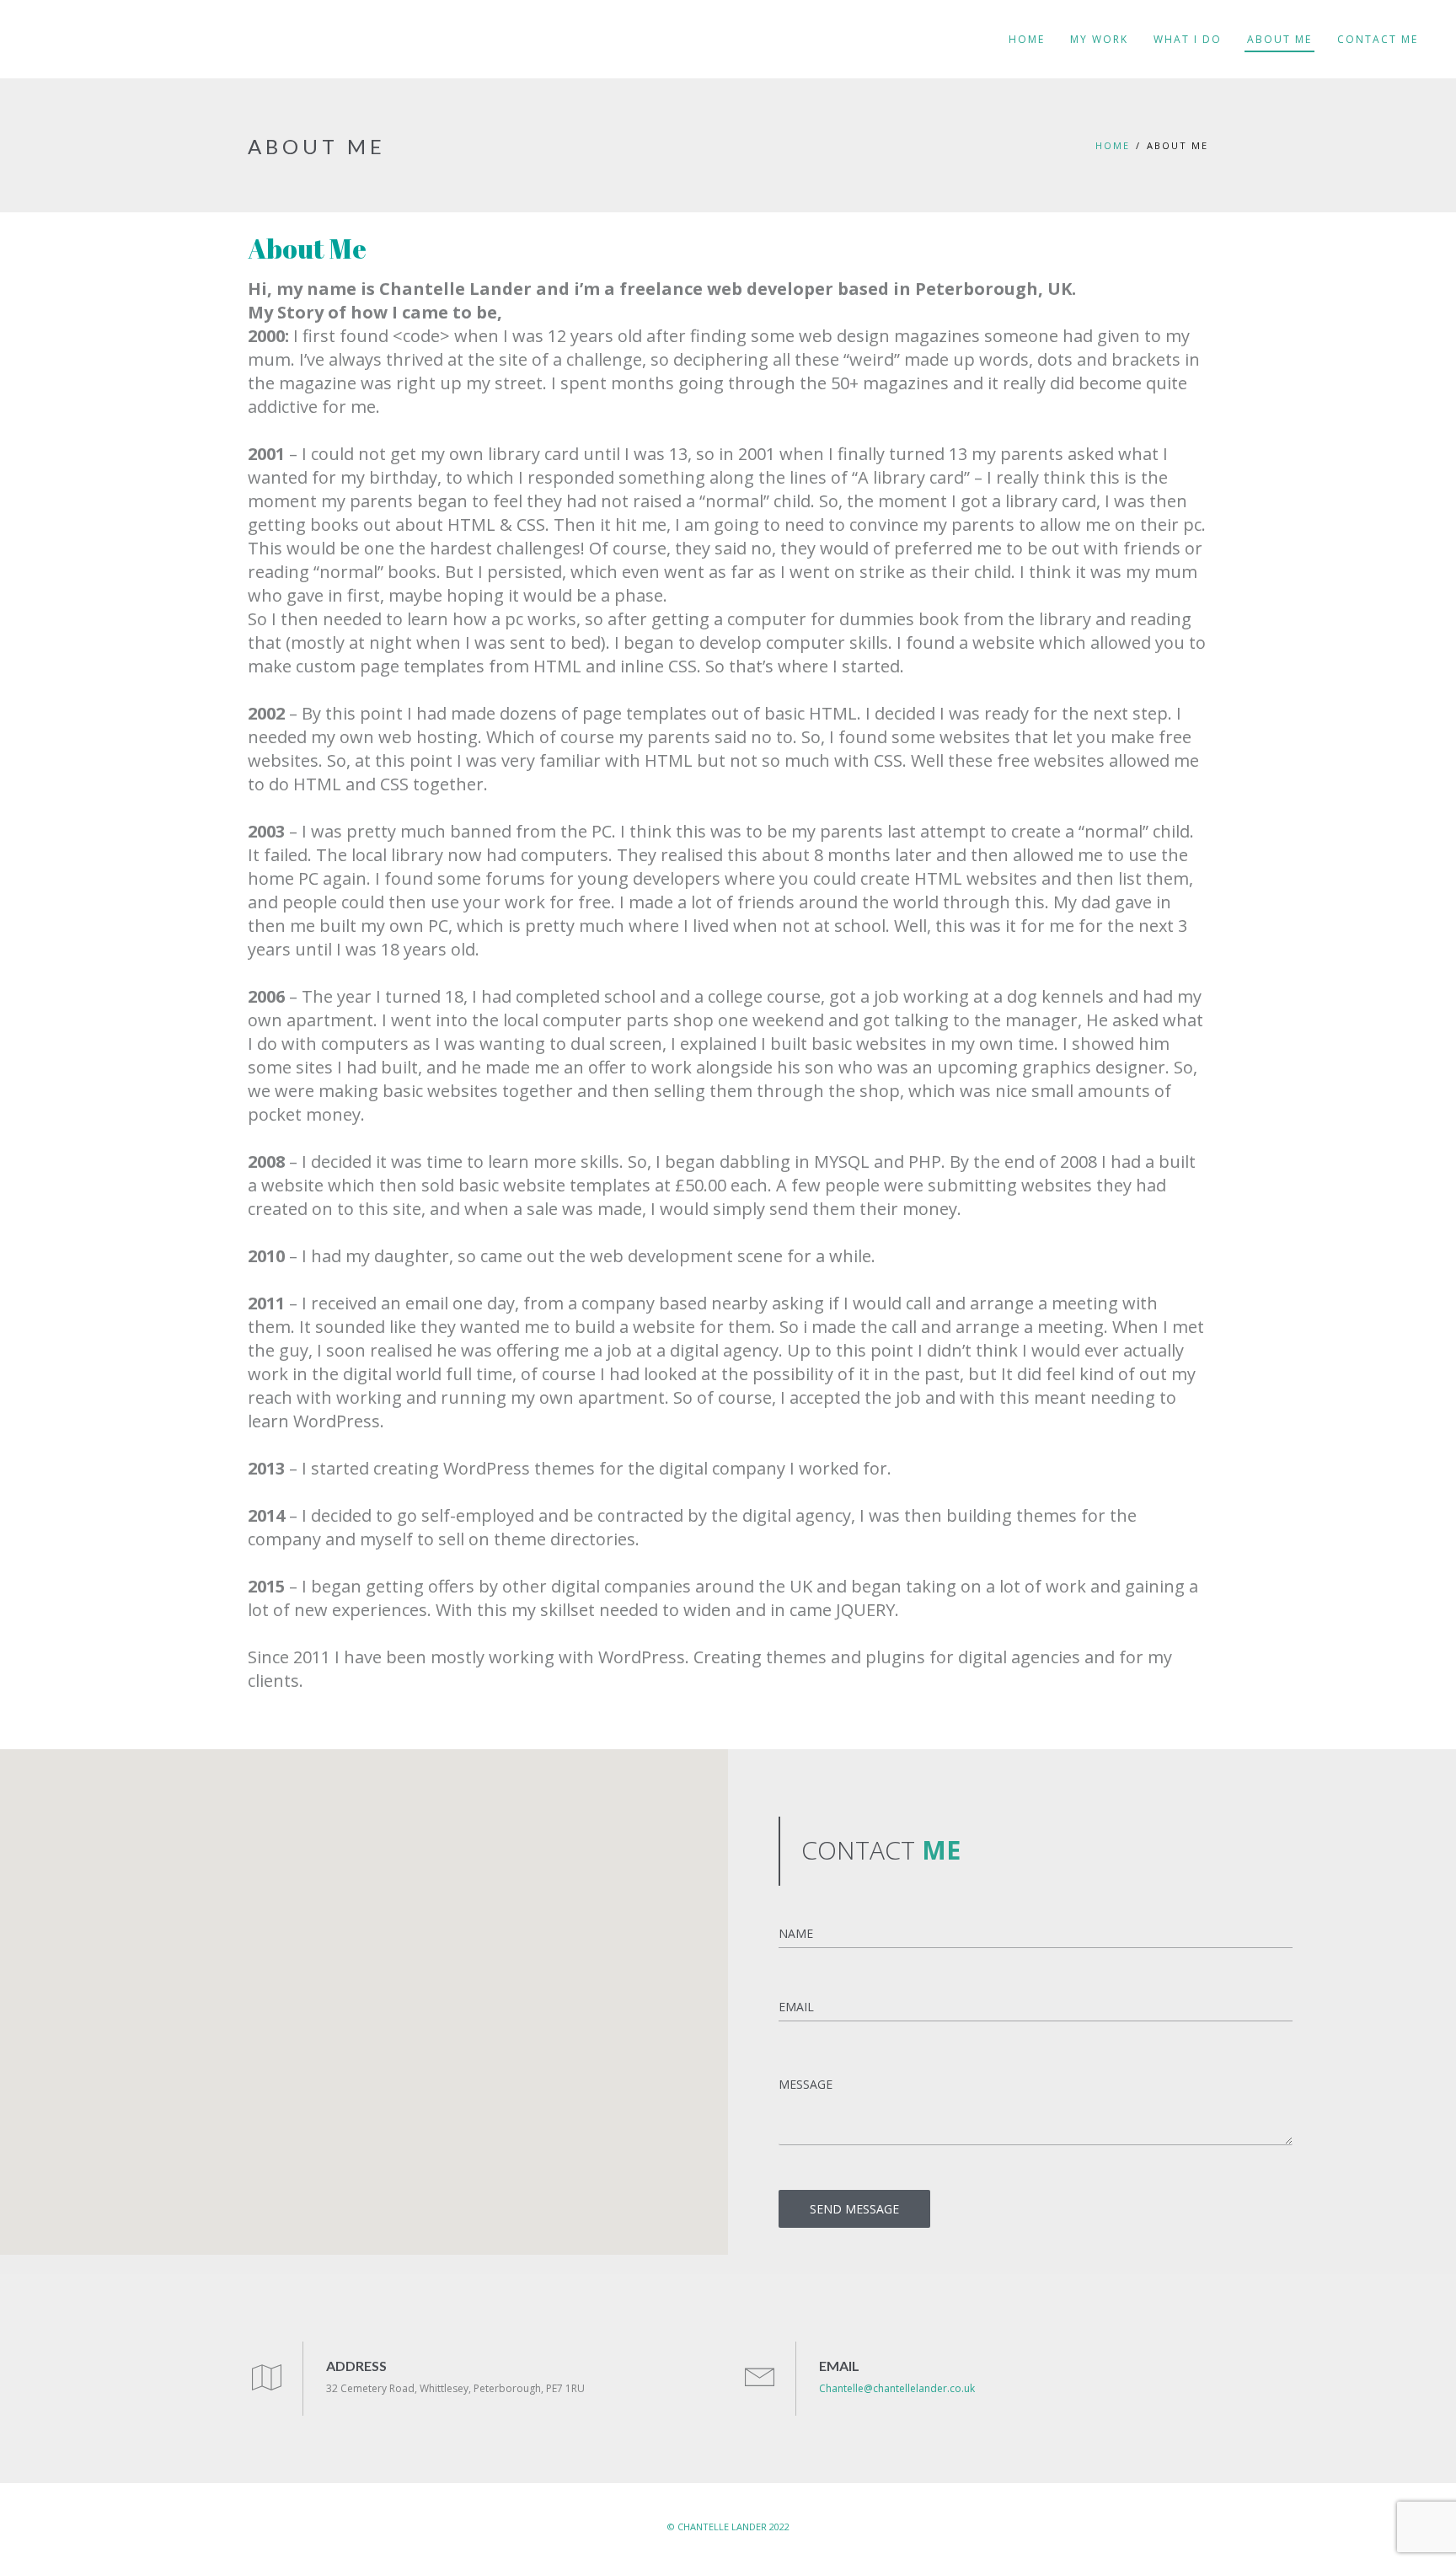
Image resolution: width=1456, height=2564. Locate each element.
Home (1113, 145)
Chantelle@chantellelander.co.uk (897, 2388)
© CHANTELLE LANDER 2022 (728, 2527)
